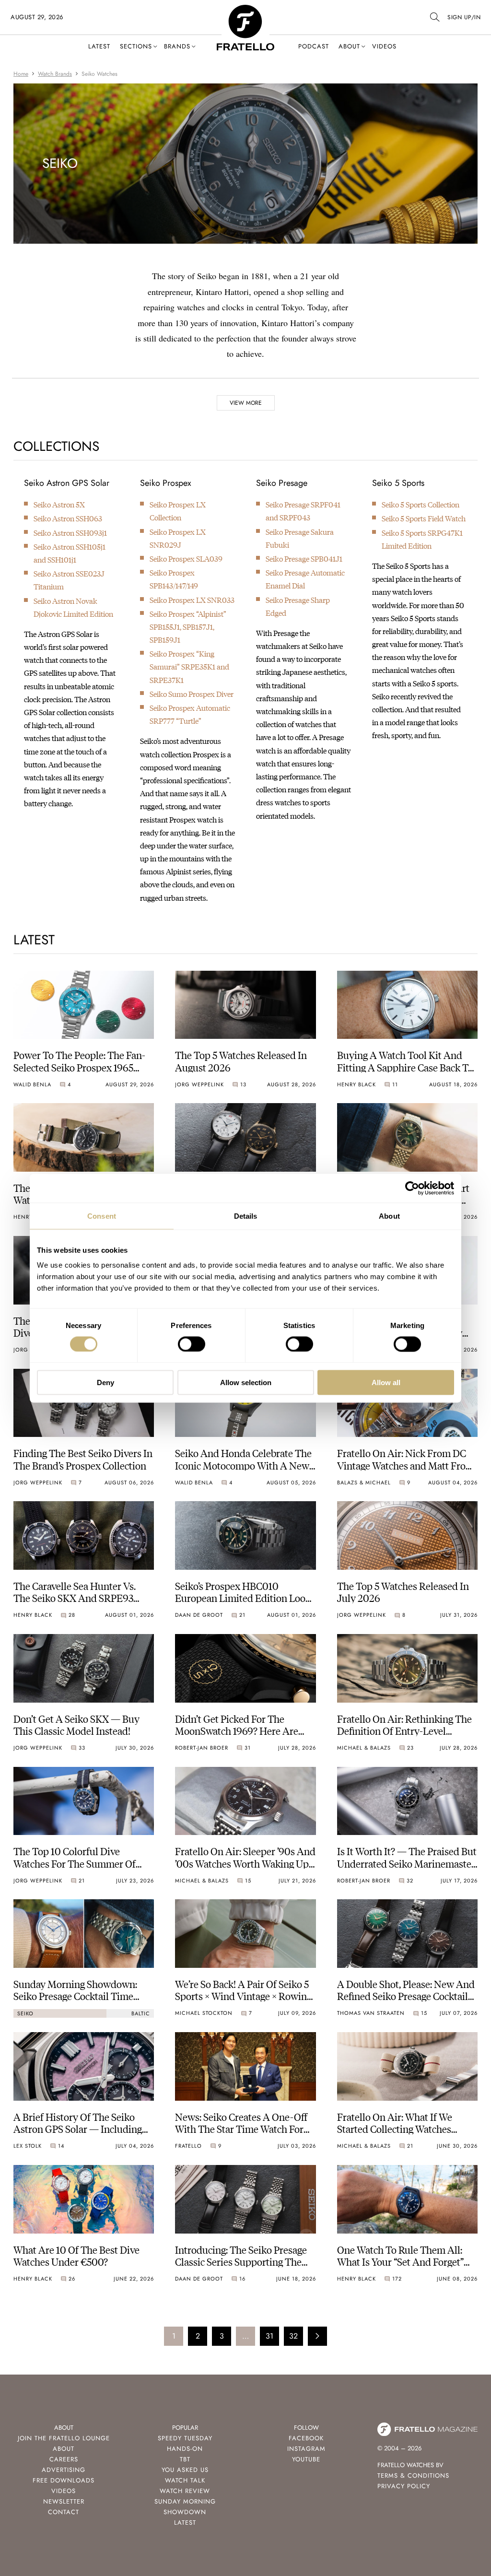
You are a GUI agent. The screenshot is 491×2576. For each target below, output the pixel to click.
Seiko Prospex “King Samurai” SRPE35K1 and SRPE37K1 (189, 666)
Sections (136, 46)
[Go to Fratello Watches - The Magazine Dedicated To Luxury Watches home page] (245, 10)
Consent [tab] (102, 1216)
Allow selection (246, 1382)
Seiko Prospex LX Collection (178, 511)
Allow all (386, 1382)
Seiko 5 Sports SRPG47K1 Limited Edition (422, 539)
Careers (64, 2459)
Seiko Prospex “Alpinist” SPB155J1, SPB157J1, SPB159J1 (188, 627)
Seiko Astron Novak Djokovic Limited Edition (73, 607)
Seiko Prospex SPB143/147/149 (174, 579)
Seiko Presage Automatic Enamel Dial (305, 579)
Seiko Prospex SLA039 (186, 559)
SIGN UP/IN (464, 17)
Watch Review (185, 2491)
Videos (384, 46)
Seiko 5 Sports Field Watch (424, 518)
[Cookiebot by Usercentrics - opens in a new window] (412, 1188)
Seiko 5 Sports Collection (421, 504)
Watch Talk (185, 2480)
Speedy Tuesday (185, 2438)
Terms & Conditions (413, 2476)
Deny (105, 1382)
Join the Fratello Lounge (64, 2438)
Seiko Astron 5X (59, 504)
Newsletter (64, 2501)
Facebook (306, 2438)
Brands (177, 46)
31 (269, 2336)
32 (293, 2336)
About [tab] (389, 1216)
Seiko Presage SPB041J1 (304, 559)
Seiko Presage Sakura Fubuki (300, 538)
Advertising (64, 2470)
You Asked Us (185, 2470)
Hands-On (185, 2449)
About (349, 46)
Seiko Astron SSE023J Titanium (69, 580)
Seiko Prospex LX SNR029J (178, 538)
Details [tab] (246, 1216)
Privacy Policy (404, 2486)
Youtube (306, 2459)
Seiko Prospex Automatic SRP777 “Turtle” (190, 714)
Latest (99, 46)
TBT (185, 2459)
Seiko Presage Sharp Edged (298, 606)
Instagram (306, 2449)
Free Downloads (64, 2480)
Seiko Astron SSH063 (68, 518)
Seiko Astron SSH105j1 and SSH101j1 (70, 553)
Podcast (314, 46)
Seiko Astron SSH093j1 (70, 533)
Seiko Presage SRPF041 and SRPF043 (303, 511)
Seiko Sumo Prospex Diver (192, 694)
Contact (64, 2512)
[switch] (192, 1344)
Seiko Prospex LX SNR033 (192, 600)
